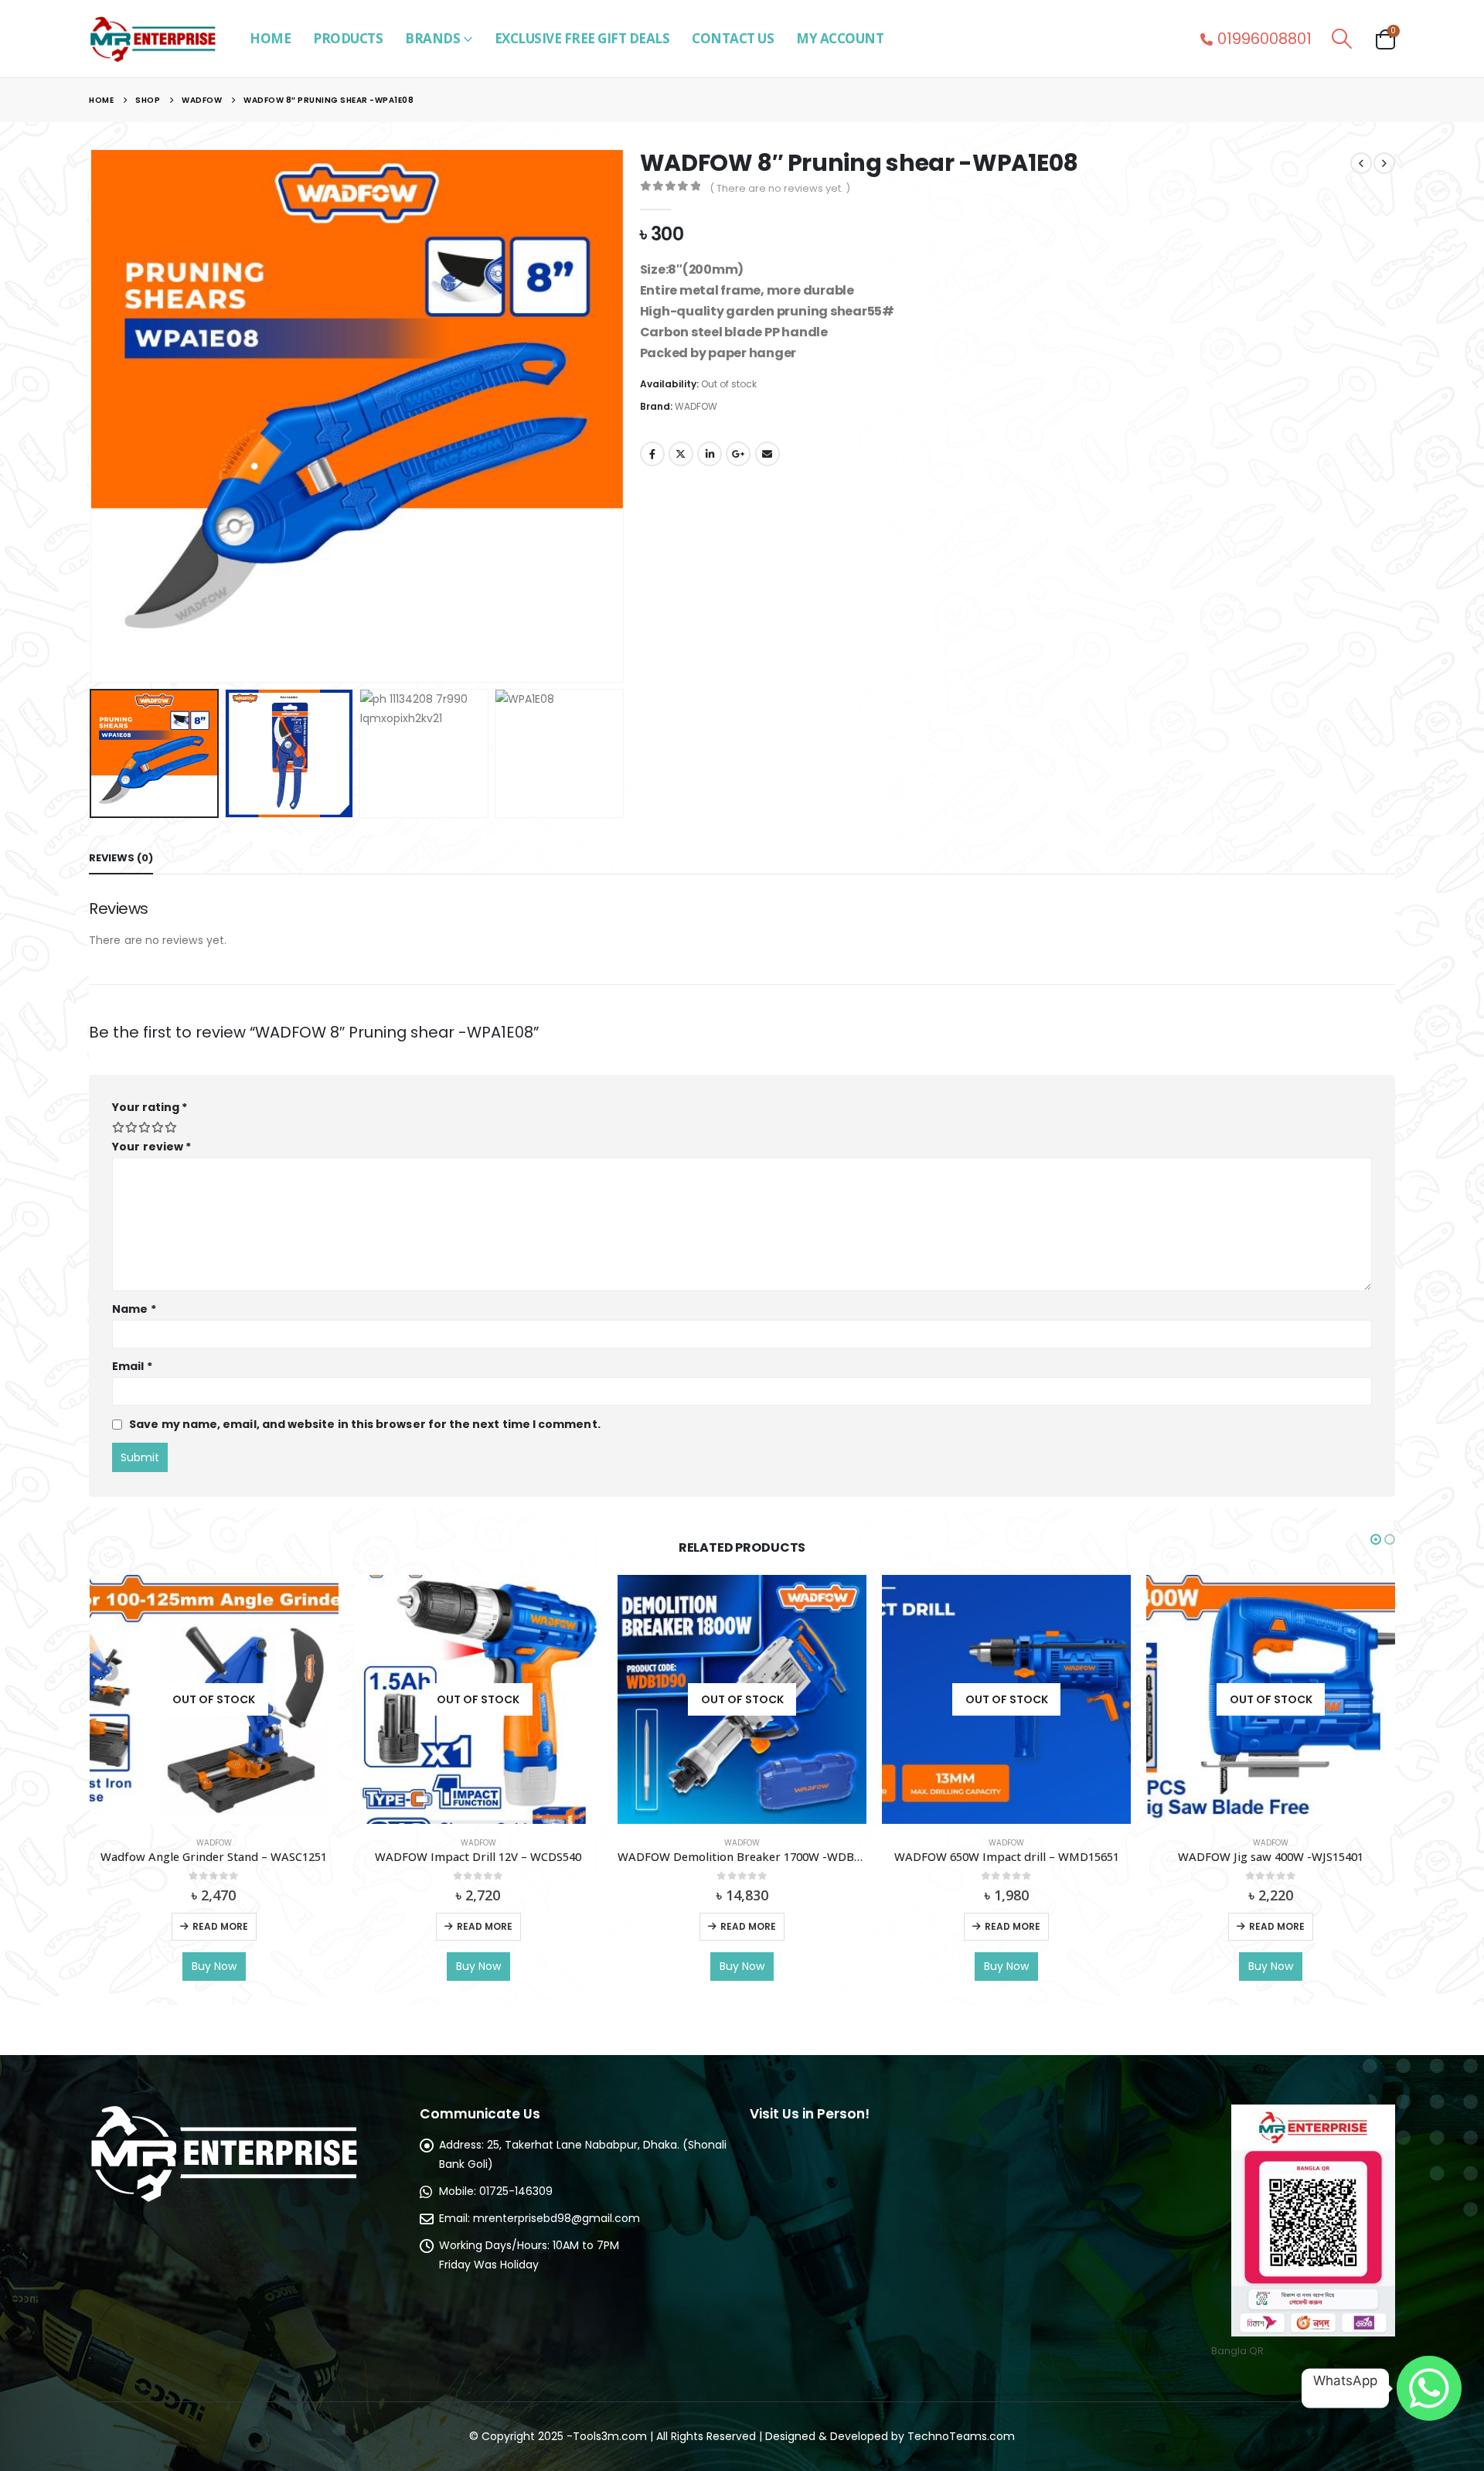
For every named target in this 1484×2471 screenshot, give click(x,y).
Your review (151, 1147)
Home (270, 38)
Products (348, 38)
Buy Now (214, 1966)
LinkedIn (710, 454)
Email (768, 454)
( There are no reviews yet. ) (780, 188)
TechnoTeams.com (961, 2436)
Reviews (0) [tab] (121, 858)
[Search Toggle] (1342, 39)
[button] (93, 416)
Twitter (681, 454)
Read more (220, 1926)
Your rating (150, 1107)
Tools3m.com (610, 2436)
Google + (738, 454)
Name (134, 1309)
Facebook (652, 454)
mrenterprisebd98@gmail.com (556, 2218)
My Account (840, 38)
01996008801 (1264, 39)
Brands (432, 38)
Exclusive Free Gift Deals (582, 38)
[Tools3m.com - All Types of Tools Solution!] (152, 39)
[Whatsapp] (1429, 2388)
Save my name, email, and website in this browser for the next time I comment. (364, 1424)
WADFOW (696, 406)
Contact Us (733, 38)
